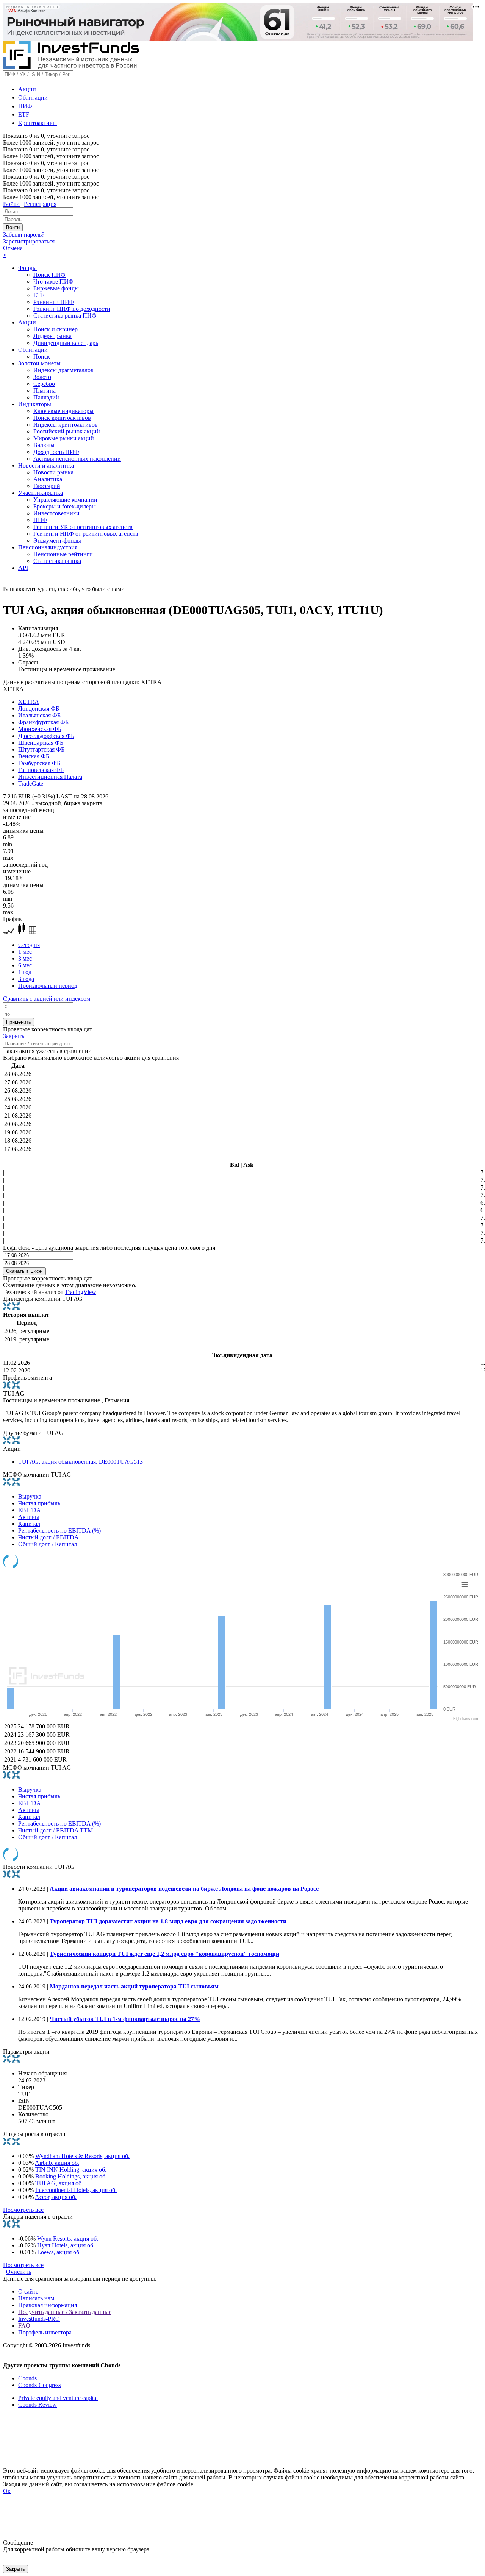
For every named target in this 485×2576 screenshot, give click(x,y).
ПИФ (25, 106)
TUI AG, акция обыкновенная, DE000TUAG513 (81, 1462)
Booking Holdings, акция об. (71, 2176)
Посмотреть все (23, 2210)
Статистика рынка (57, 561)
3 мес (25, 958)
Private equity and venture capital (58, 2398)
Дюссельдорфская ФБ (46, 736)
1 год (25, 972)
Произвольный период (48, 986)
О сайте (28, 2291)
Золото (42, 377)
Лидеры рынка (52, 336)
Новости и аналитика (46, 465)
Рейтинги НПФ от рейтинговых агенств (86, 534)
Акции (27, 89)
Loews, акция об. (59, 2252)
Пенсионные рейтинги (63, 554)
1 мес (25, 952)
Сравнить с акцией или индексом (47, 999)
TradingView (81, 1292)
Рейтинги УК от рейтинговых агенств (83, 527)
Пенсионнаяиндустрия (48, 547)
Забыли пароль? (24, 235)
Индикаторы (35, 404)
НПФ (40, 520)
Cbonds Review (38, 2405)
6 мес (25, 965)
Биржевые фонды (56, 288)
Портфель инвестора (45, 2332)
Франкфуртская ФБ (43, 722)
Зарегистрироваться (29, 241)
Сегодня (29, 945)
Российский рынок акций (67, 431)
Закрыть (14, 1036)
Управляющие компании (65, 500)
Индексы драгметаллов (63, 370)
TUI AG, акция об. (59, 2183)
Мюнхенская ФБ (40, 729)
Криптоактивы (38, 123)
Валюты (44, 445)
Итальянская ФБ (39, 715)
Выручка (30, 1496)
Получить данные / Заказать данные (65, 2312)
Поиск (42, 356)
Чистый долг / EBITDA (48, 1537)
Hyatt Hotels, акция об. (66, 2245)
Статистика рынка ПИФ (65, 316)
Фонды (27, 268)
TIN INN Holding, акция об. (71, 2170)
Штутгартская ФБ (41, 749)
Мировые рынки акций (64, 438)
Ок (7, 2491)
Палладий (46, 397)
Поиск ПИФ (49, 275)
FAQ (24, 2326)
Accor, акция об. (56, 2197)
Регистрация (40, 204)
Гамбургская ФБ (39, 763)
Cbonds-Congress (40, 2385)
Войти (11, 204)
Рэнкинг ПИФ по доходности (72, 309)
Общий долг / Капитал (48, 1544)
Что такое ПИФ (53, 281)
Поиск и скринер (56, 329)
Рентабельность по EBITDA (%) (59, 1530)
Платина (45, 391)
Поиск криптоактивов (62, 418)
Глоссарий (47, 486)
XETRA (29, 702)
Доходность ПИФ (56, 452)
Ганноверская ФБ (41, 770)
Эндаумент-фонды (57, 540)
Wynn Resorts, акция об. (68, 2238)
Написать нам (36, 2298)
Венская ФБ (34, 756)
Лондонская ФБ (39, 709)
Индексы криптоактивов (66, 425)
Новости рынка (53, 472)
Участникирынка (41, 493)
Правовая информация (48, 2305)
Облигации (33, 97)
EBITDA (30, 1510)
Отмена (13, 248)
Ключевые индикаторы (63, 411)
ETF (24, 115)
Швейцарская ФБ (41, 743)
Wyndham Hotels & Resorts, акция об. (82, 2156)
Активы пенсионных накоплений (77, 459)
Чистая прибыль (39, 1503)
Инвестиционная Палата (50, 777)
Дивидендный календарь (66, 343)
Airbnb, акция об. (57, 2163)
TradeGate (31, 784)
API (23, 568)
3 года (26, 979)
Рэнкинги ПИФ (54, 302)
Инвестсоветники (56, 513)
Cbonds (27, 2378)
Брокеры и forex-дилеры (65, 506)
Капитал (29, 1524)
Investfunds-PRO (39, 2319)
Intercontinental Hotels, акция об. (76, 2190)
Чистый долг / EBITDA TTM (56, 1830)
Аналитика (48, 479)
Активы (29, 1517)
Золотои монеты (39, 363)
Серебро (44, 384)
